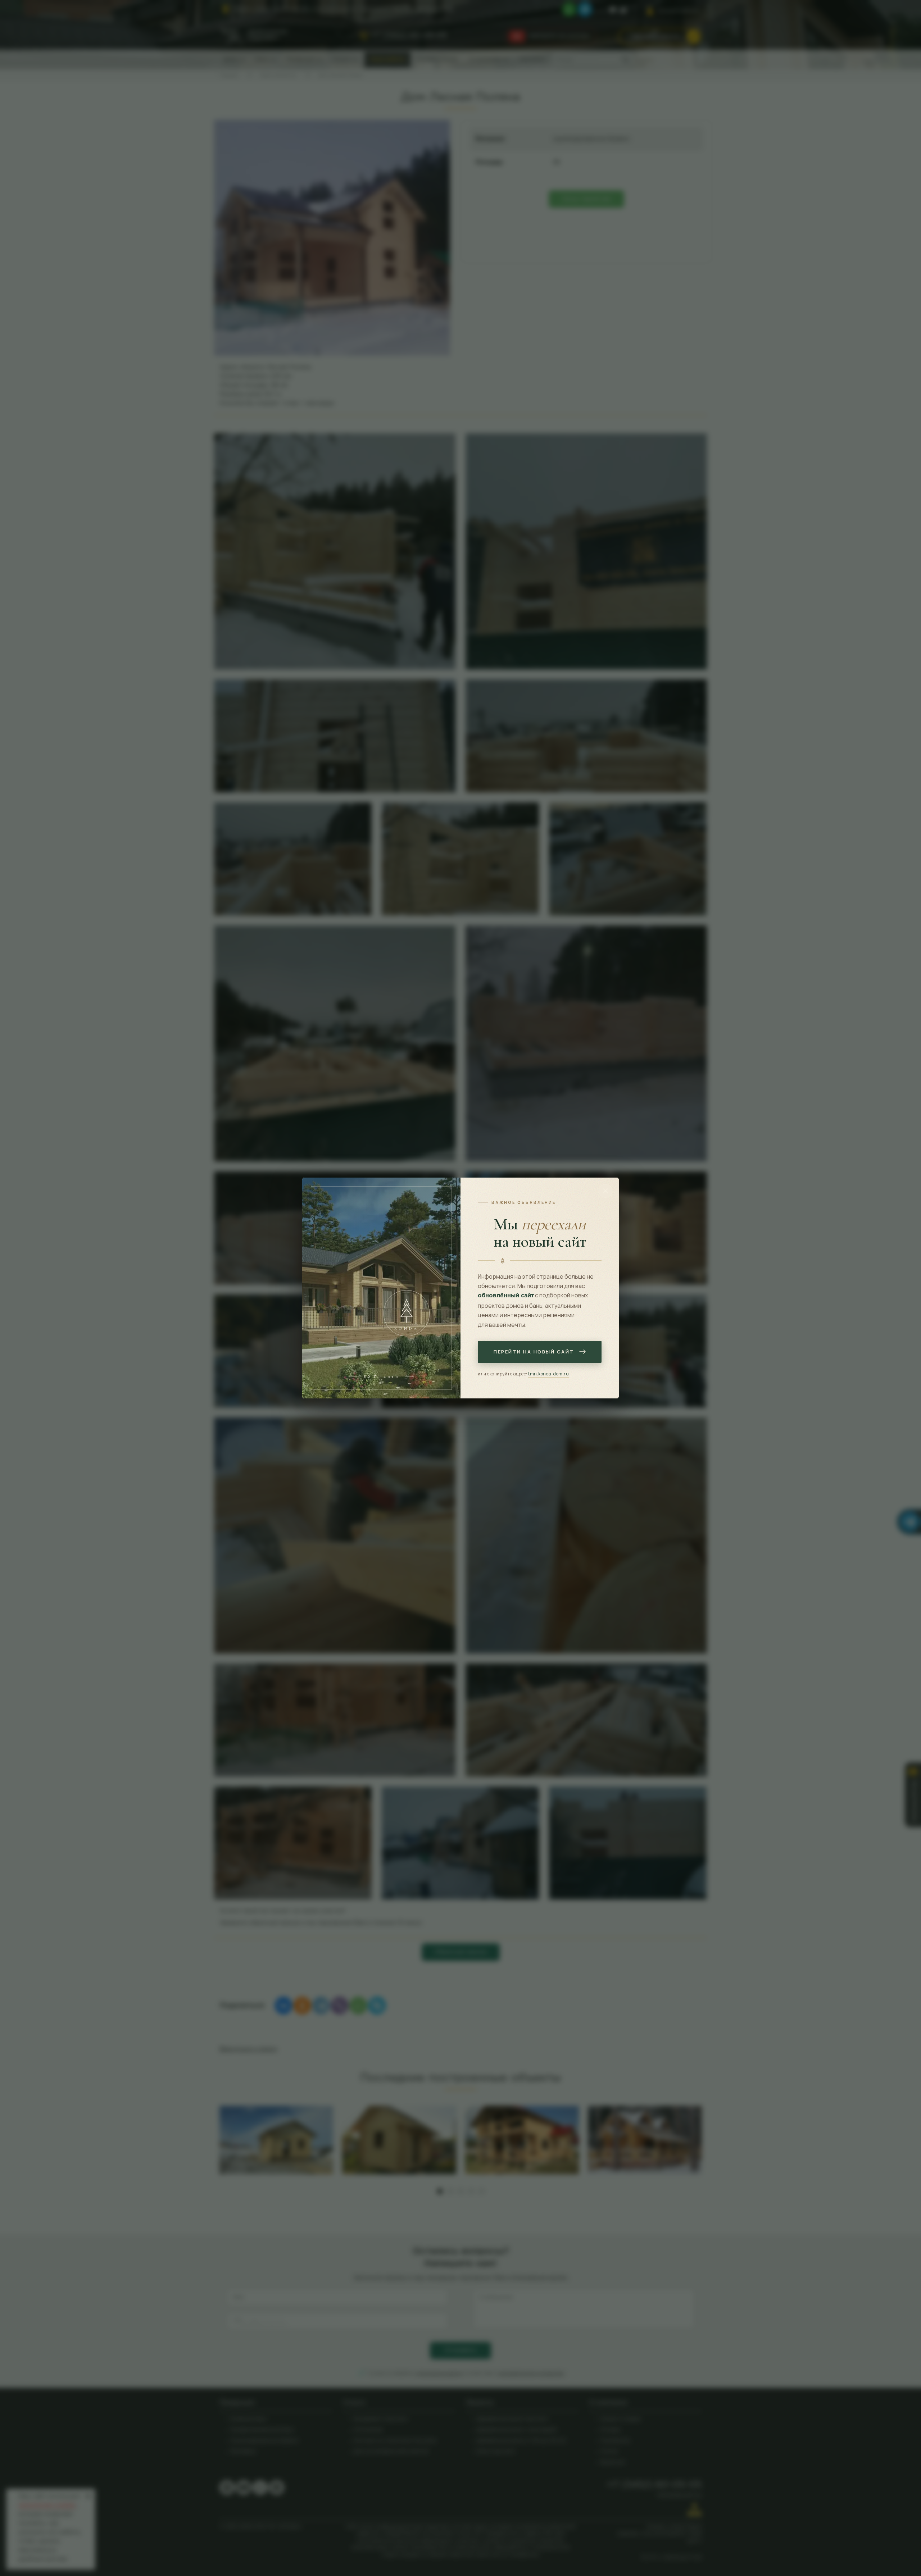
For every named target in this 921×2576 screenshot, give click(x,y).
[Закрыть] (605, 1191)
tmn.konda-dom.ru (548, 1374)
